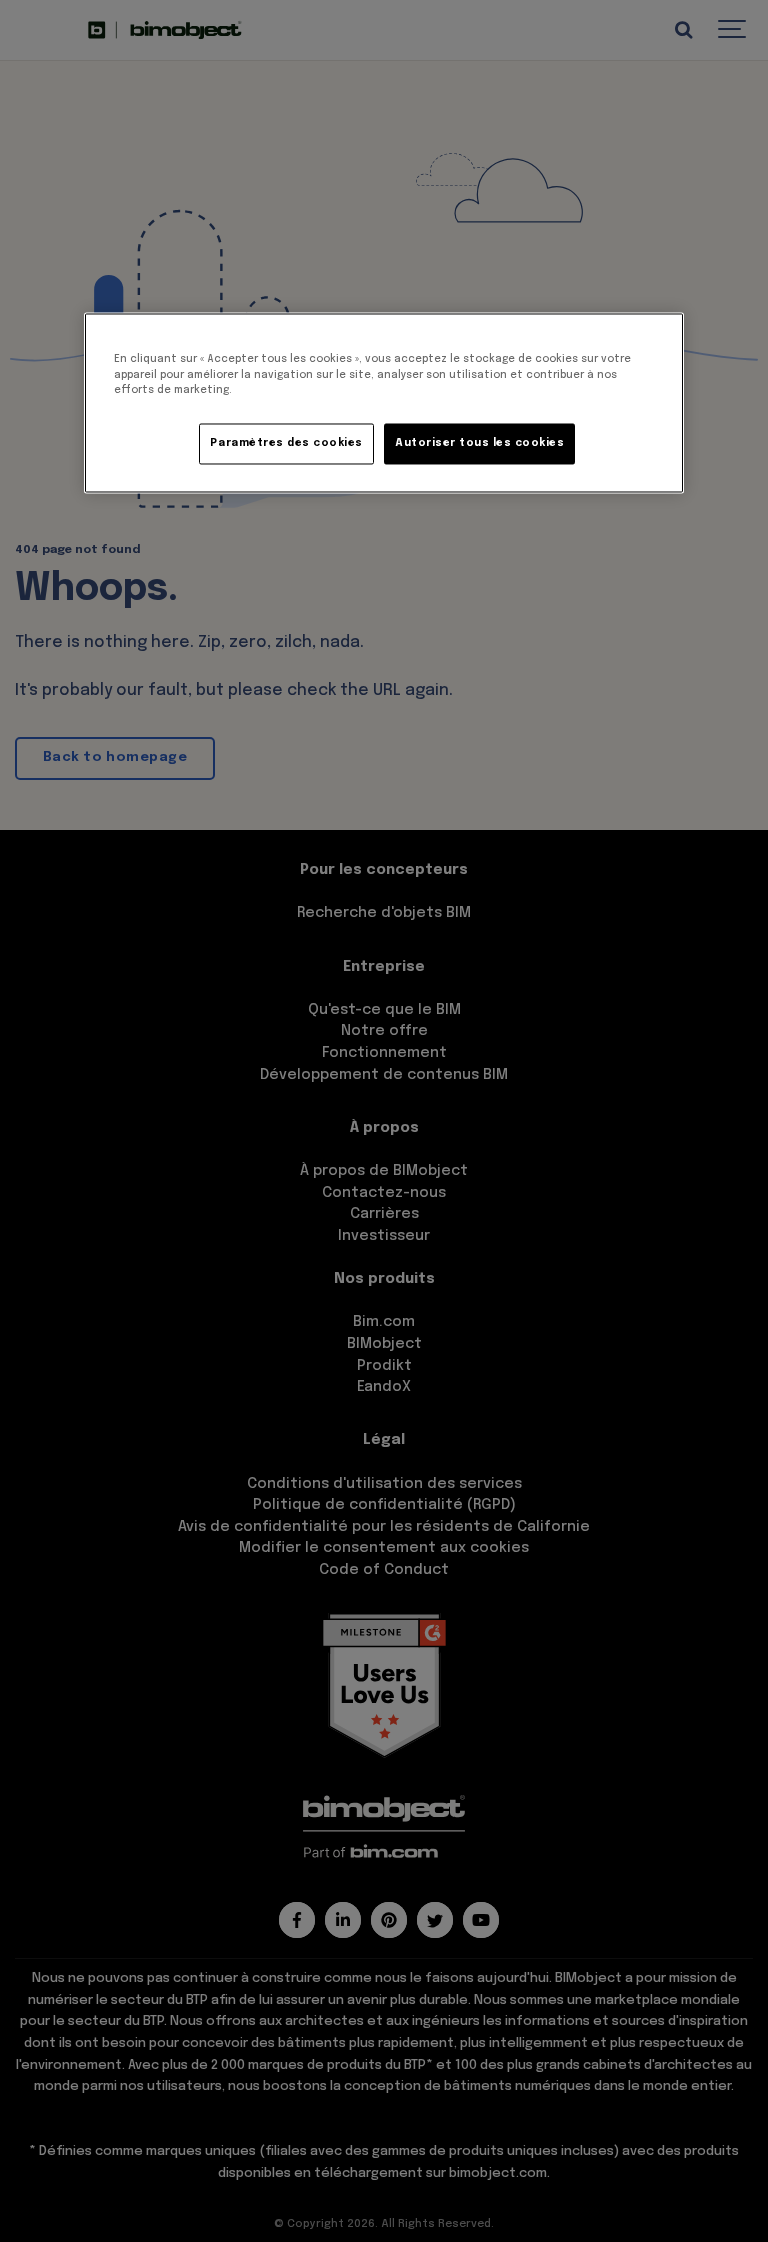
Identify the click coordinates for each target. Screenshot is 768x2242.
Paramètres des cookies (286, 444)
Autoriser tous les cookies (479, 444)
